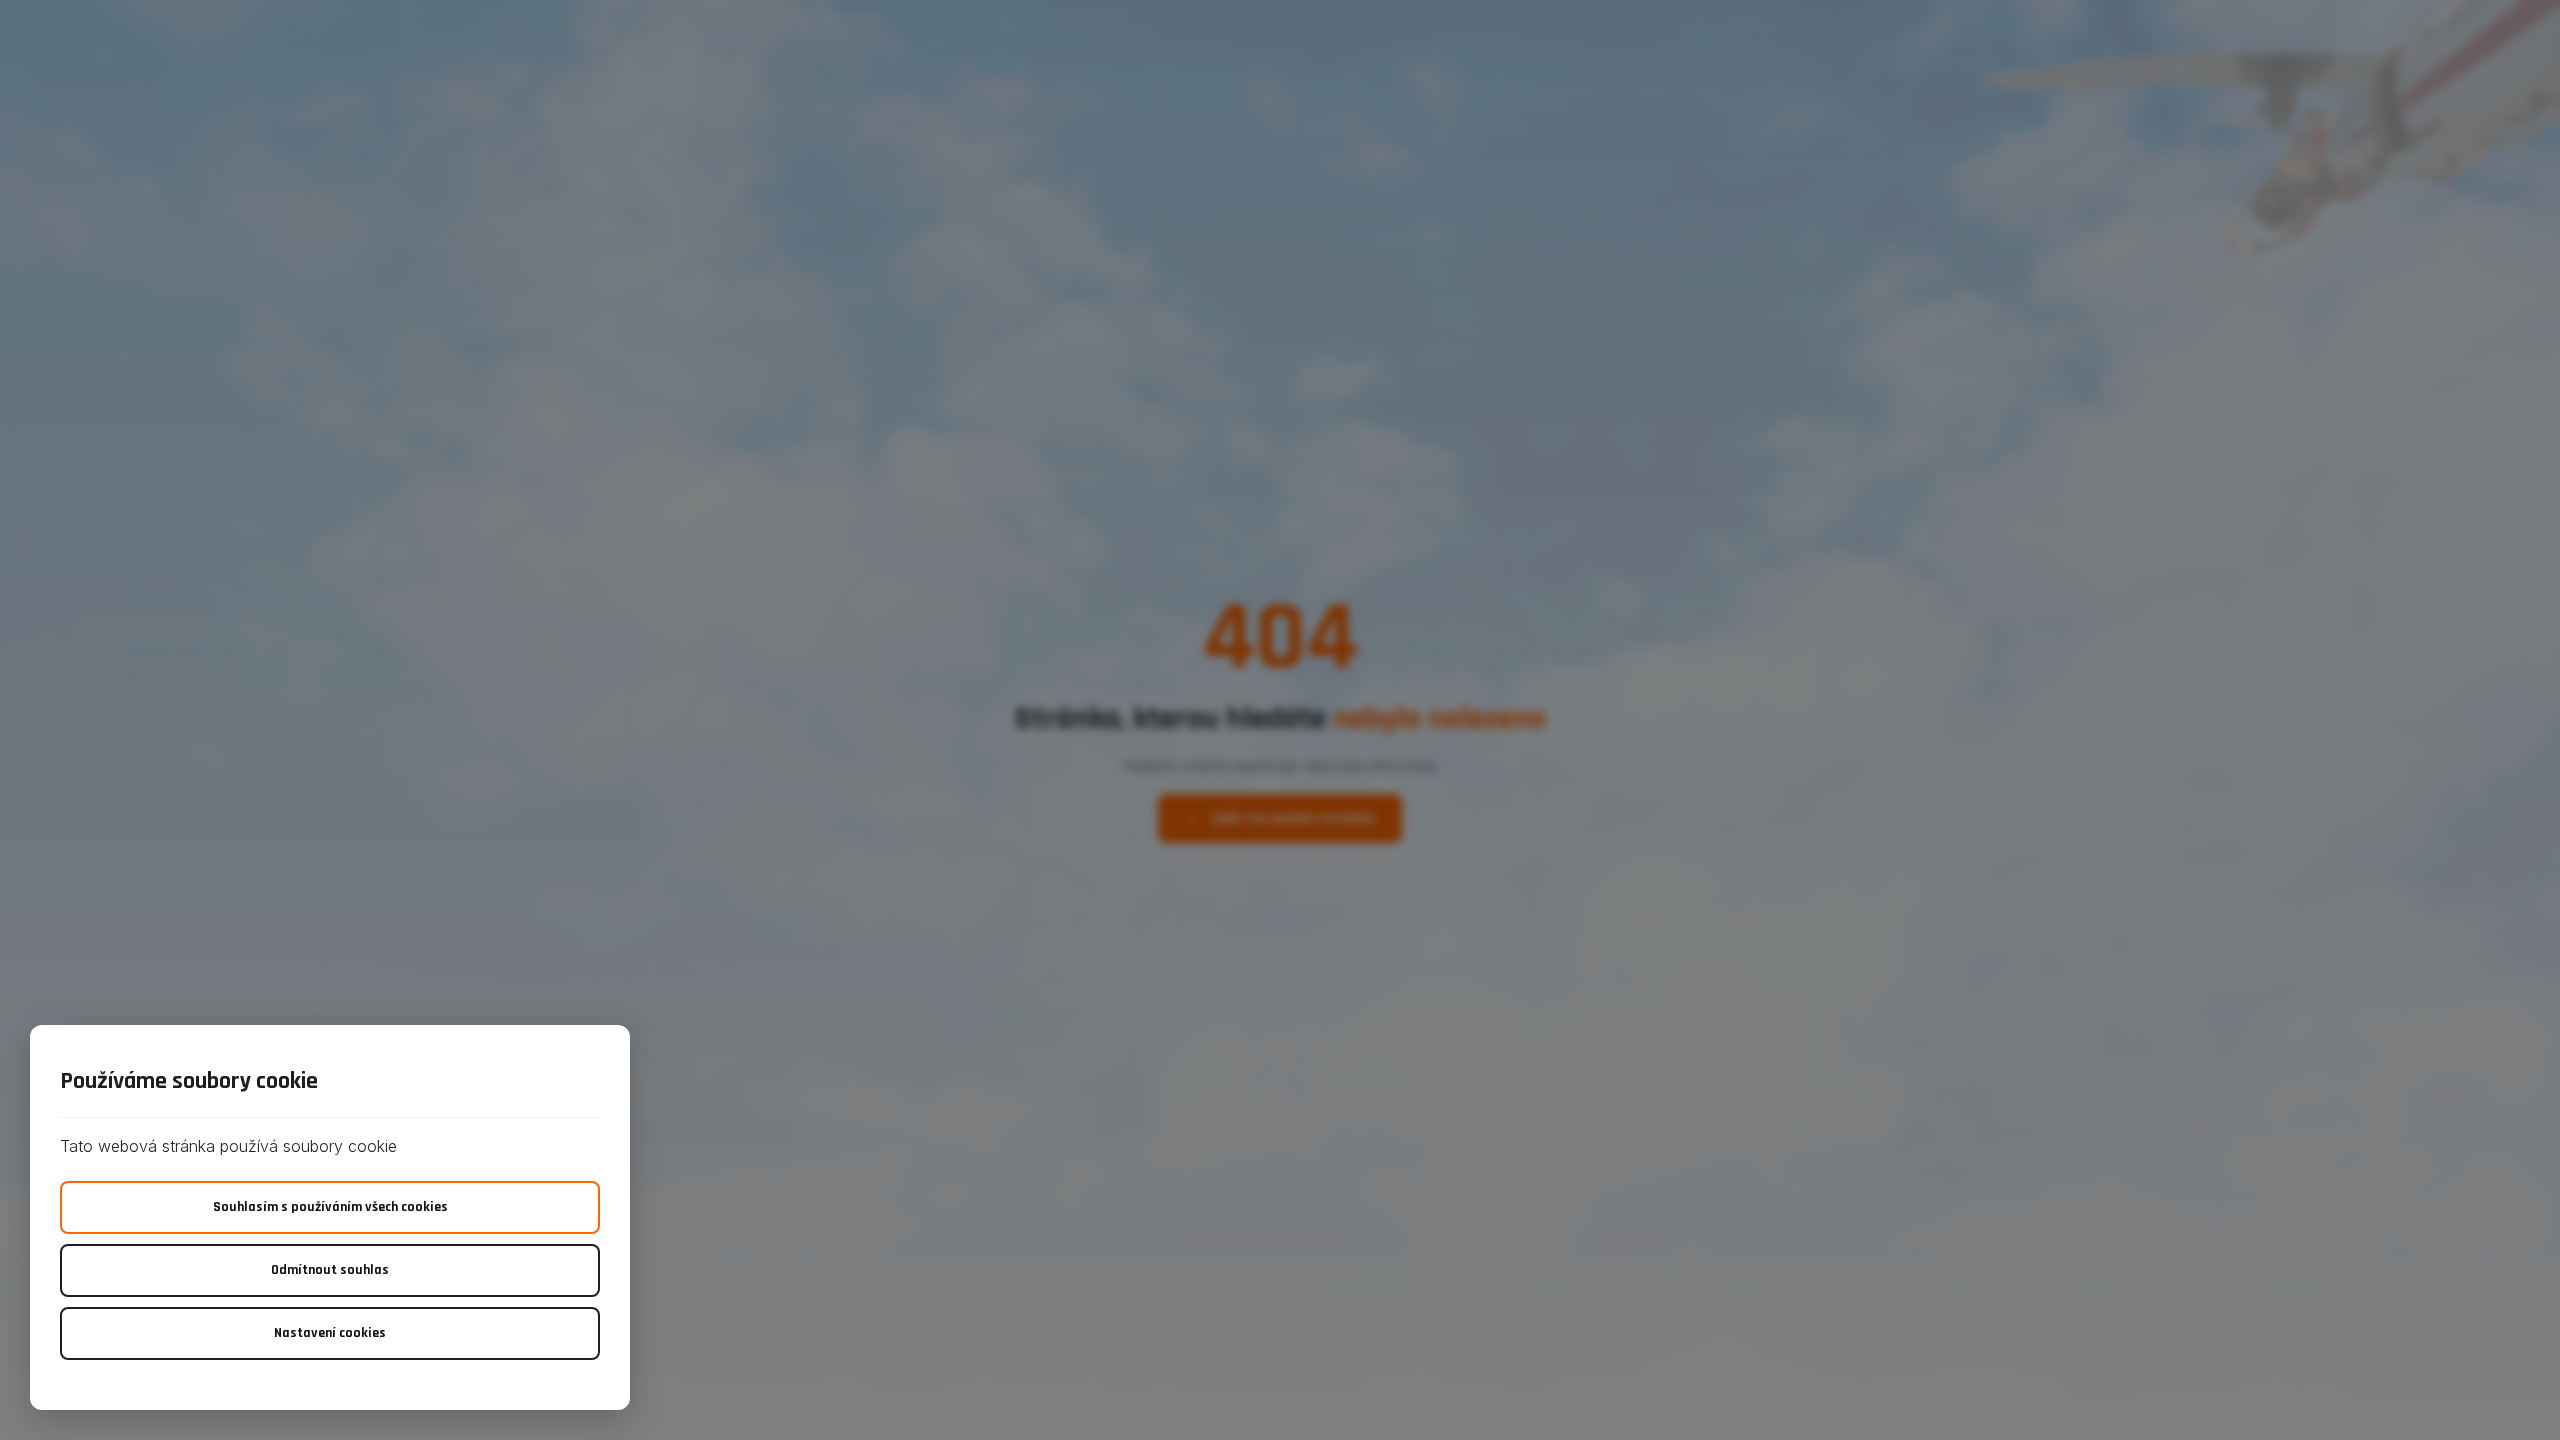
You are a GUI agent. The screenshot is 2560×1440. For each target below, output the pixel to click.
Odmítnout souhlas (330, 1270)
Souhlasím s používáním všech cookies (330, 1207)
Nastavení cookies (330, 1333)
